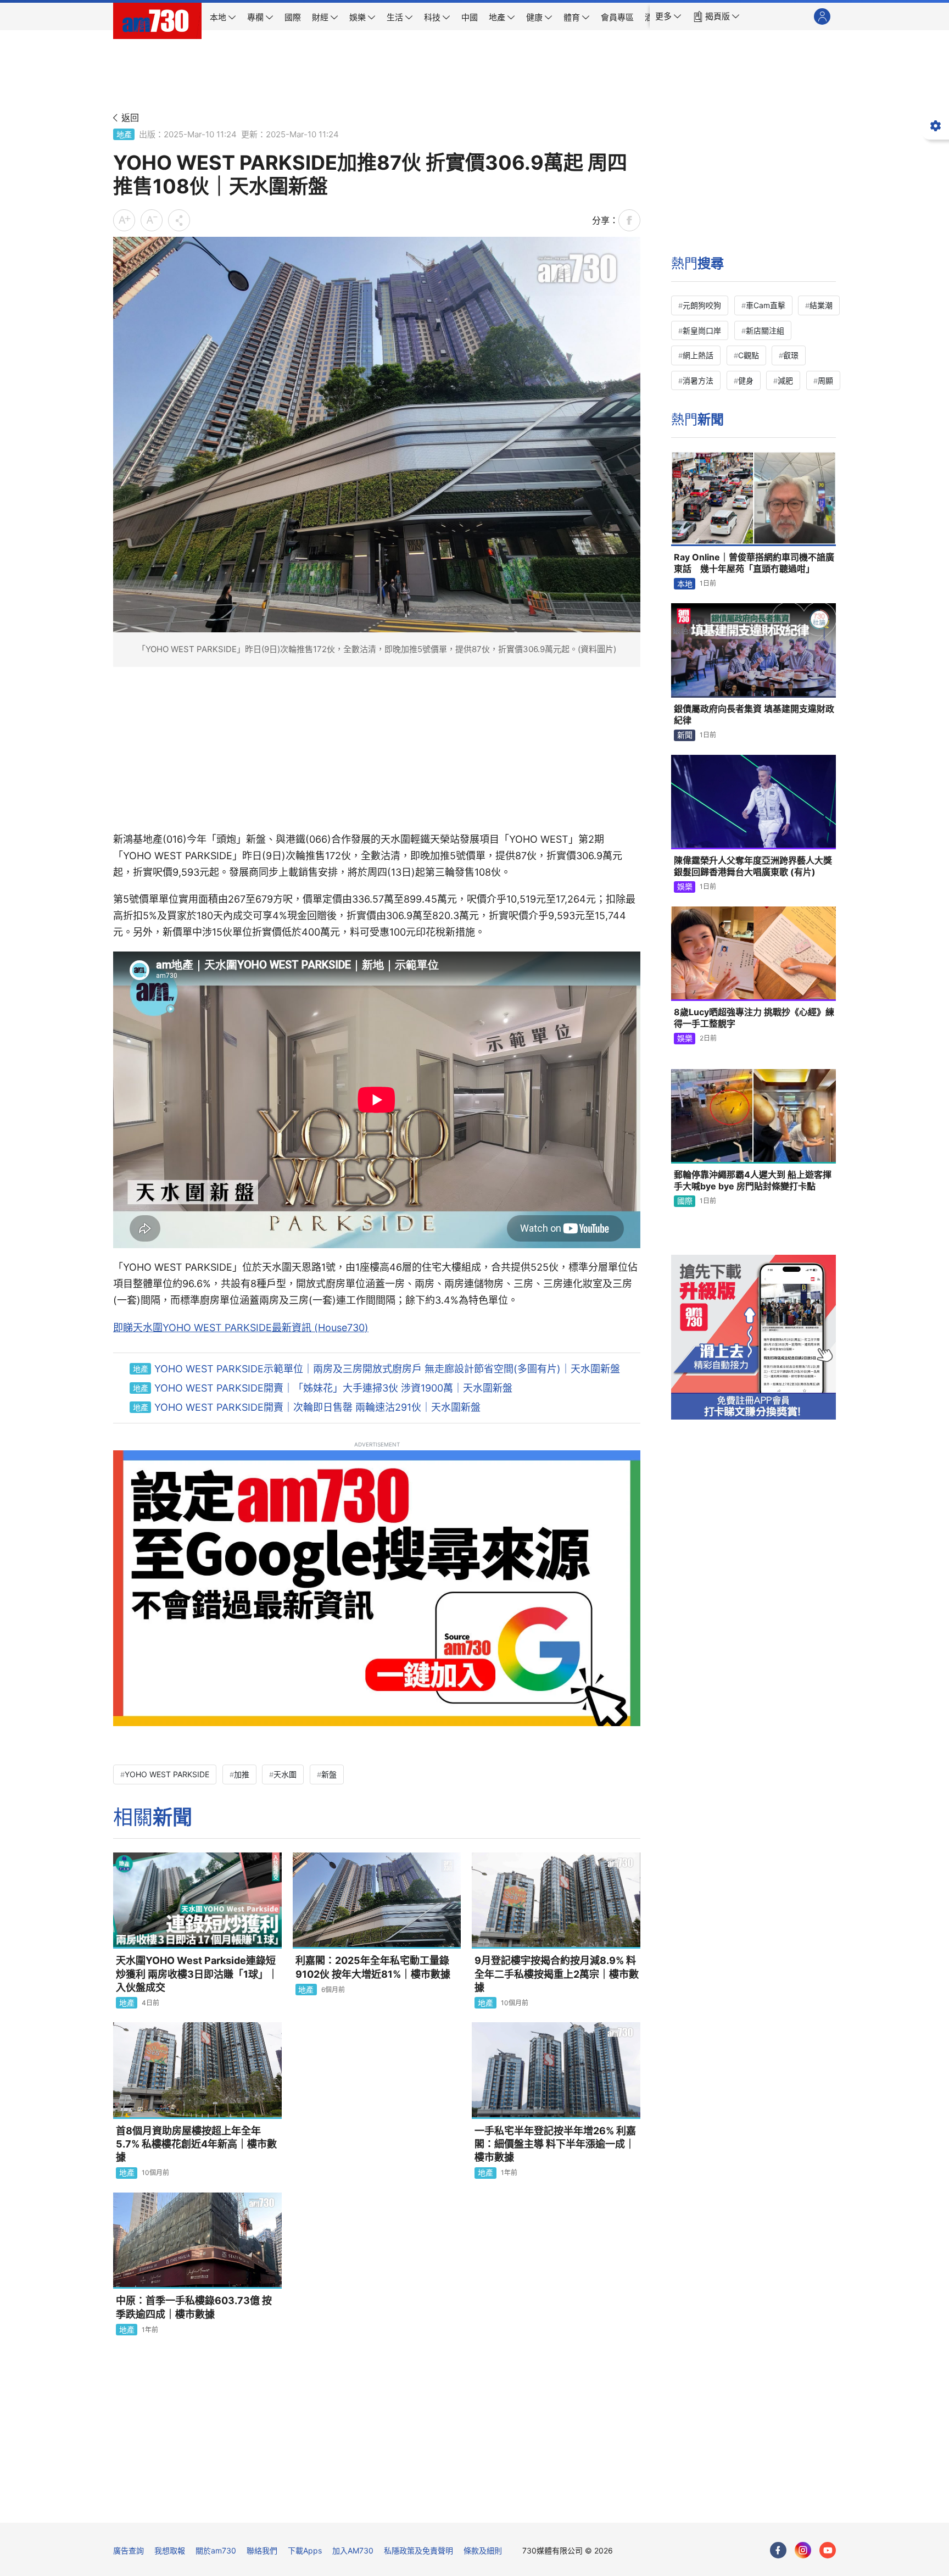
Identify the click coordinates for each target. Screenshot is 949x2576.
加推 (242, 1774)
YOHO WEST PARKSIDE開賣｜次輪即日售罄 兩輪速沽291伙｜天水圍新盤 (317, 1407)
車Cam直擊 (766, 305)
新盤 (329, 1774)
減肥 (785, 380)
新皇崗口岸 (702, 330)
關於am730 (216, 2550)
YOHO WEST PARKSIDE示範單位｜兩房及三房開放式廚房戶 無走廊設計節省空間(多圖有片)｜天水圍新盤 (387, 1369)
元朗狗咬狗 (702, 305)
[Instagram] (803, 2550)
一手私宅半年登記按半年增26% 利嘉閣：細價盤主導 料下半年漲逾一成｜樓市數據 (555, 2144)
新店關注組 (765, 330)
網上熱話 (698, 355)
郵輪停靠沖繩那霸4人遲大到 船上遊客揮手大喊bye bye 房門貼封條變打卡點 (753, 1181)
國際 (685, 1201)
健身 (746, 380)
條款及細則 (483, 2550)
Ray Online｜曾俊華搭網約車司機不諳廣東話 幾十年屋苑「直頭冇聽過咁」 (754, 563)
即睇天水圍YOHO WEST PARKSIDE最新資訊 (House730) (241, 1328)
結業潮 (821, 305)
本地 (685, 584)
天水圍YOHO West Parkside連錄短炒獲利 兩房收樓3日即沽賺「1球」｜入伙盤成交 (197, 1974)
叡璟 (791, 355)
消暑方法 (698, 380)
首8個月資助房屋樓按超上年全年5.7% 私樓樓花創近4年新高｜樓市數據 (196, 2144)
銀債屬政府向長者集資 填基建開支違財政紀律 (754, 715)
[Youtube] (828, 2550)
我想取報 (170, 2550)
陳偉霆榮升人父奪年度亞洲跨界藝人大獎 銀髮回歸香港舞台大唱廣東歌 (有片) (753, 866)
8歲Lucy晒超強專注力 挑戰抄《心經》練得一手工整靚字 (754, 1018)
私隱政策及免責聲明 (418, 2550)
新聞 (685, 735)
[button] (668, 16)
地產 (124, 134)
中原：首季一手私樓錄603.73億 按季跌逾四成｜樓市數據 (194, 2307)
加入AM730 (353, 2550)
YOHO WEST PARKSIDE (167, 1774)
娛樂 (685, 886)
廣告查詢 (129, 2550)
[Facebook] (778, 2550)
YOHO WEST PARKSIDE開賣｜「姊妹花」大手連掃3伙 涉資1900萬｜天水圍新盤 (333, 1388)
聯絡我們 (262, 2550)
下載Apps (305, 2550)
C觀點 (749, 355)
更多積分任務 (532, 2507)
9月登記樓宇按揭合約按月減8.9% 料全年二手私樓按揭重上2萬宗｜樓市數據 (557, 1974)
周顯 (825, 380)
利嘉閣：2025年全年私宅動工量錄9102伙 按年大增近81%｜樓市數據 (373, 1967)
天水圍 (285, 1774)
